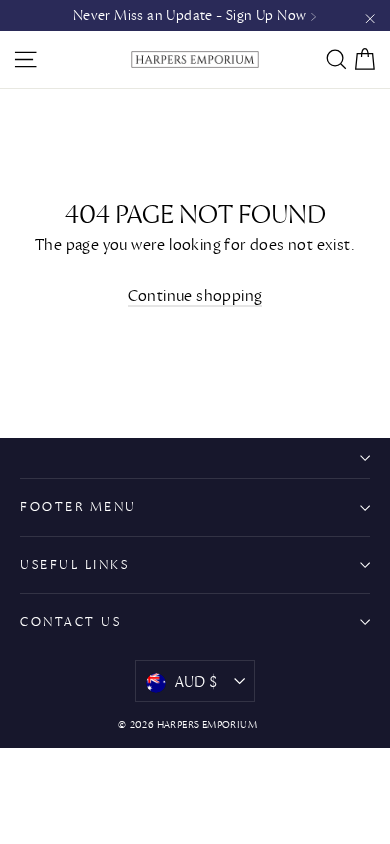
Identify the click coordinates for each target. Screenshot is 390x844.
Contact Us (70, 621)
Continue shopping (195, 295)
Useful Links (74, 564)
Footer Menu (78, 506)
